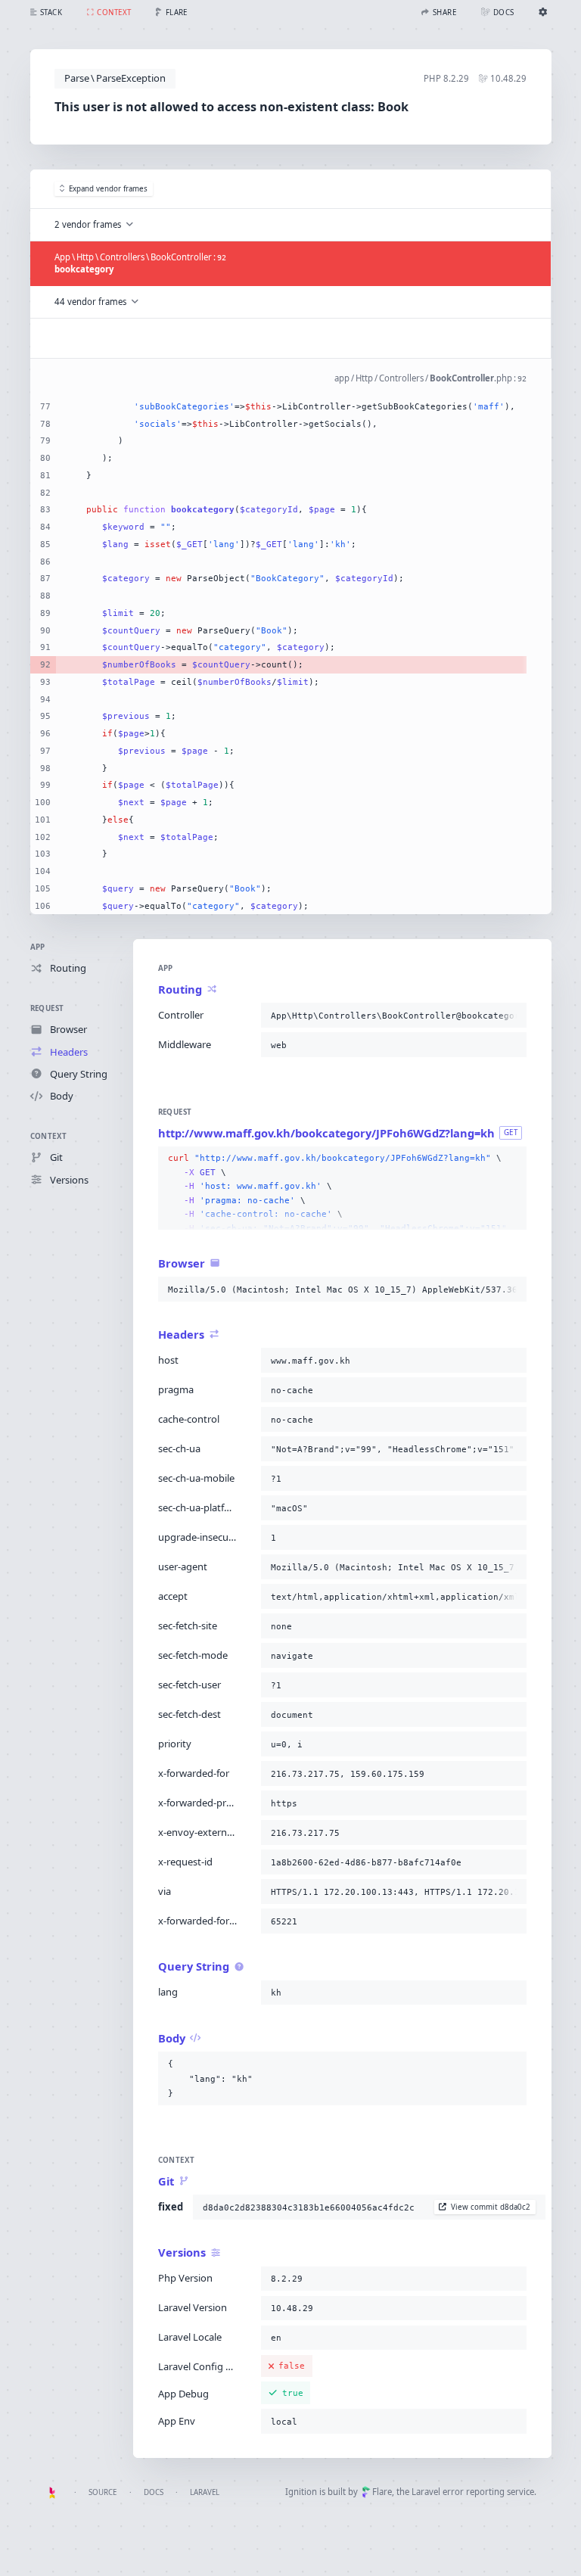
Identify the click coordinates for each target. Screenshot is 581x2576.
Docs (154, 2492)
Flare (382, 2492)
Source (103, 2492)
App (38, 947)
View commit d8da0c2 (491, 2207)
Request (47, 1008)
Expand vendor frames (108, 189)
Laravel (205, 2492)
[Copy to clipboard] (512, 1016)
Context (49, 1136)
